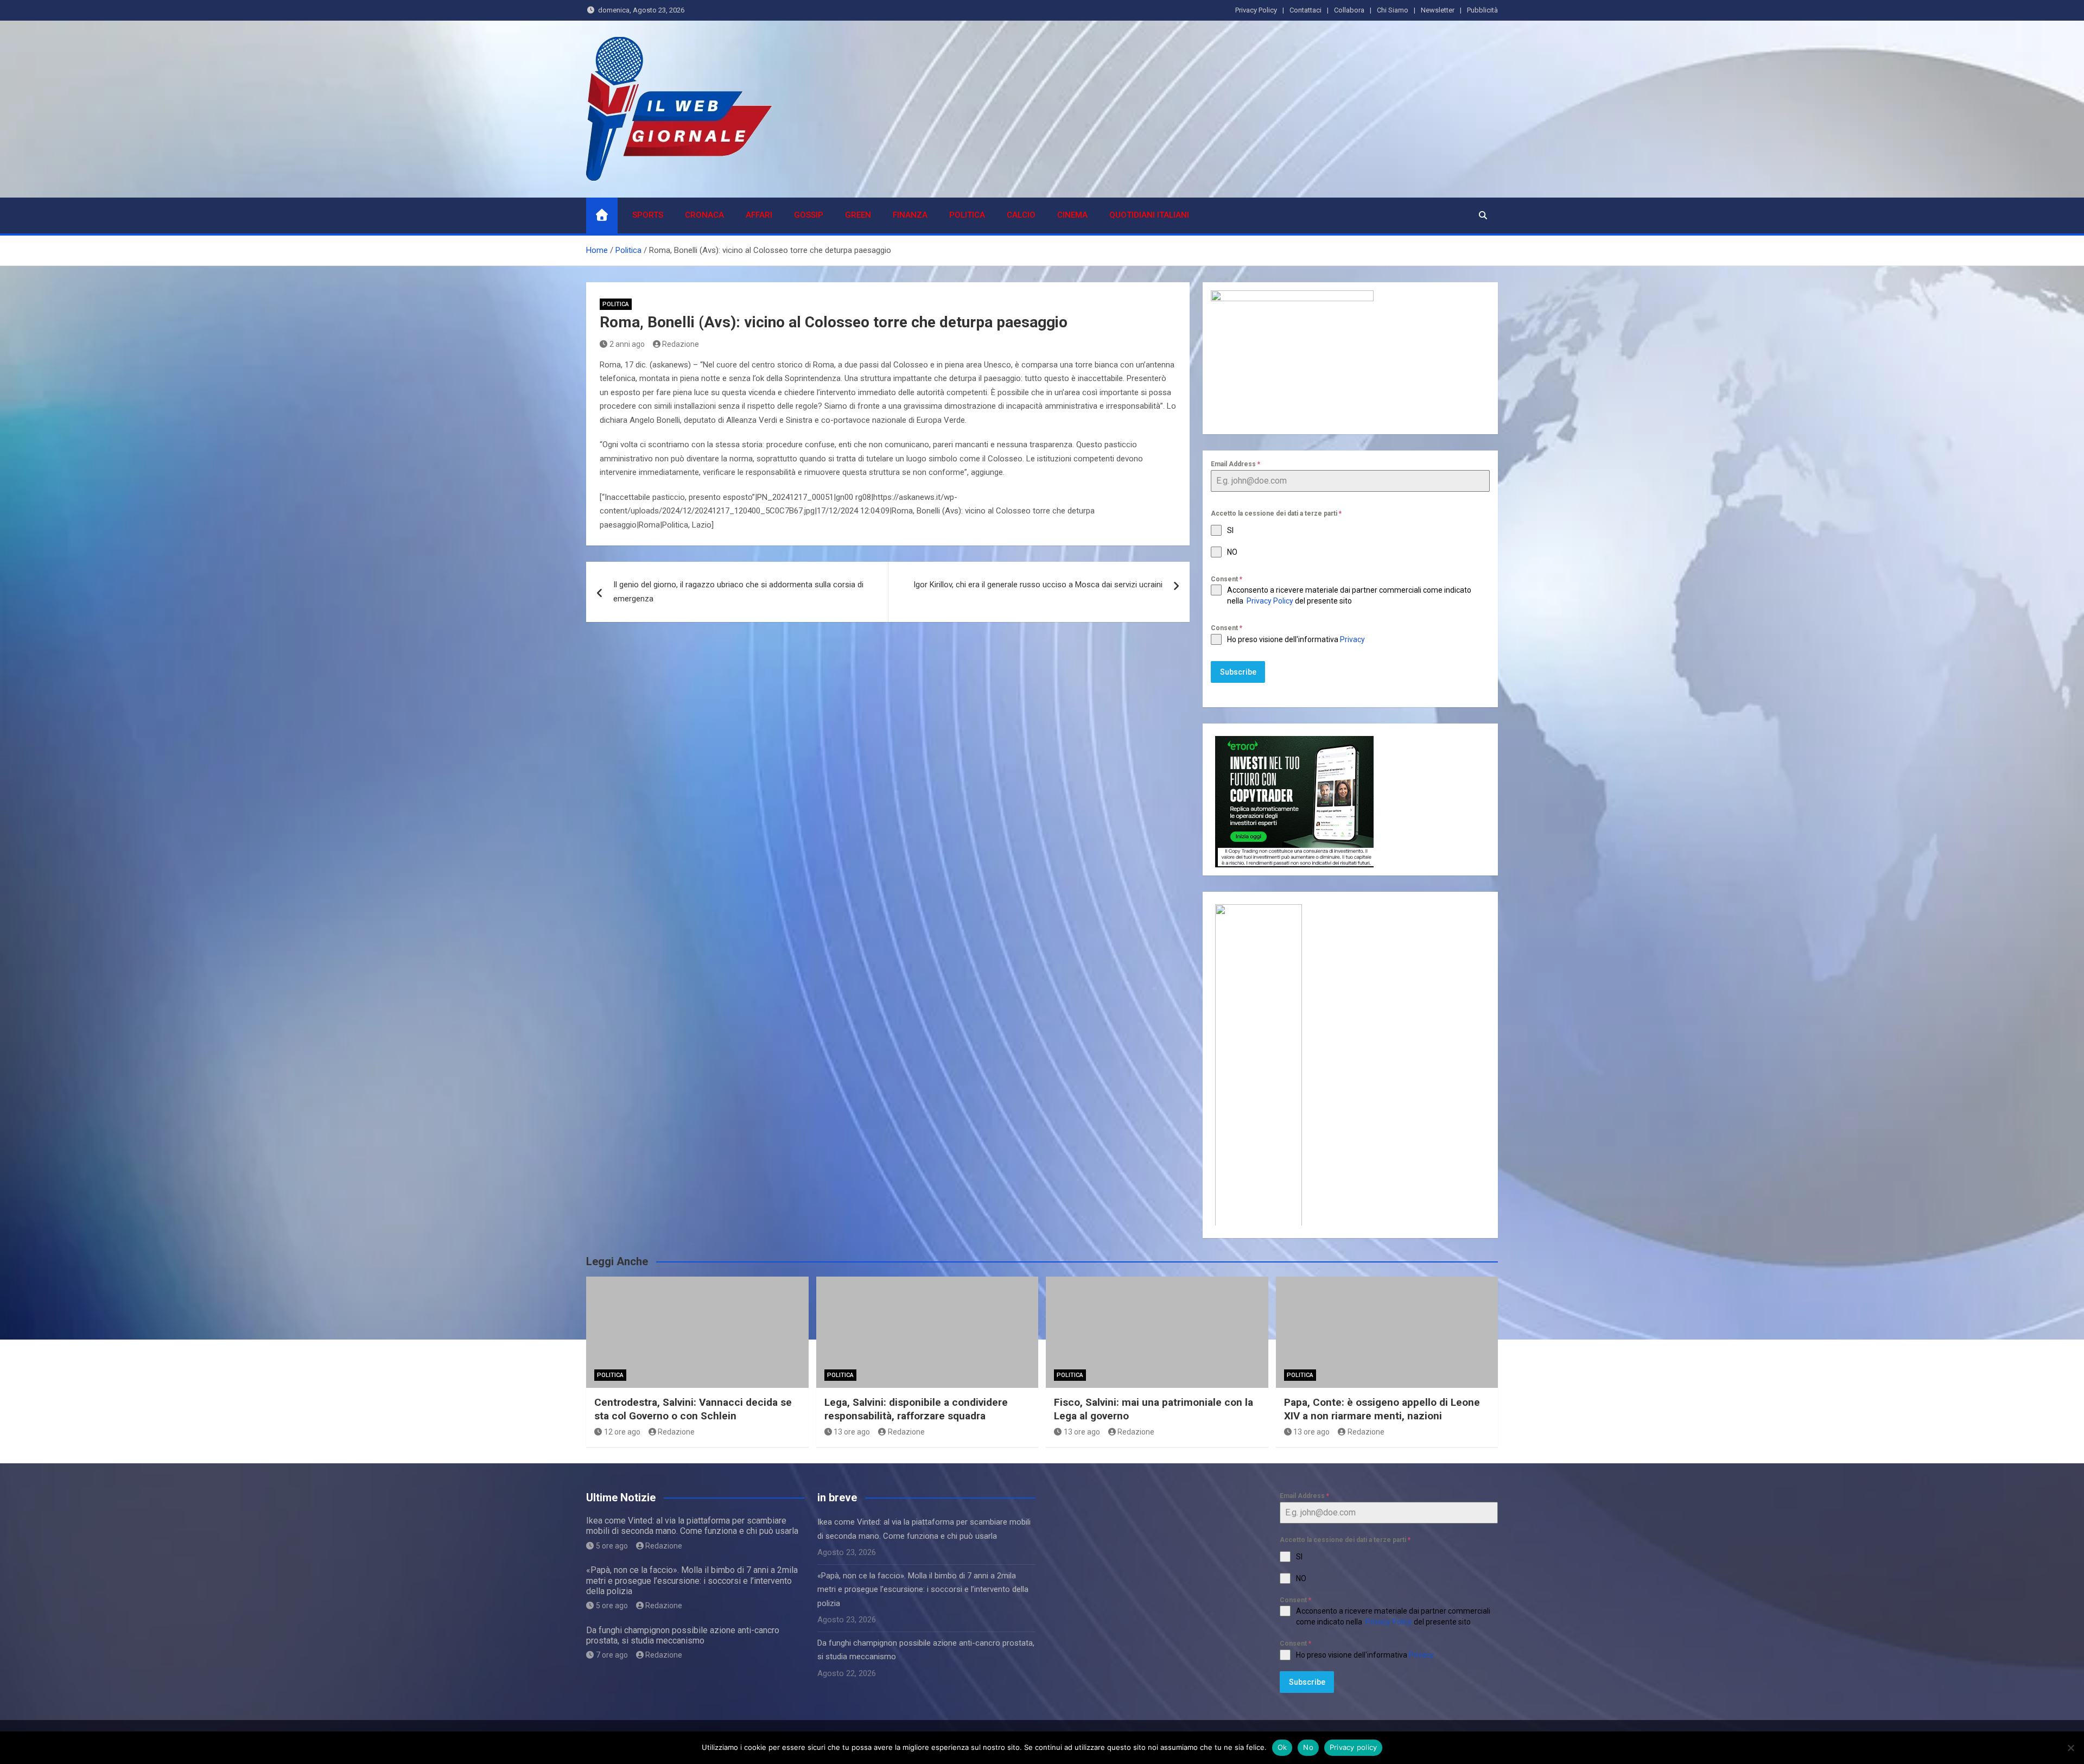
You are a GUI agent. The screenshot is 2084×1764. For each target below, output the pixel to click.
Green (858, 215)
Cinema (1072, 215)
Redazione (681, 344)
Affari (759, 215)
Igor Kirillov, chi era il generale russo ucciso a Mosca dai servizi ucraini (1038, 585)
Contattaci (1305, 10)
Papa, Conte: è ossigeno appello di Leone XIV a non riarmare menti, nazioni (1382, 1409)
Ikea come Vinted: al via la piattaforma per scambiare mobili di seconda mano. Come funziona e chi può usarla (692, 1526)
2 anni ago (627, 344)
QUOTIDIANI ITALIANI (1149, 215)
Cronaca (704, 215)
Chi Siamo (1393, 10)
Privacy (1353, 639)
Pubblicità (1482, 10)
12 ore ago (622, 1432)
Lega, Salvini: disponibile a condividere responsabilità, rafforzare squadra (916, 1409)
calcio (1021, 215)
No (1308, 1747)
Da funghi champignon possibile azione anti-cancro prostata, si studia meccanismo (683, 1635)
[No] (2070, 1748)
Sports (648, 215)
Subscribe (1238, 672)
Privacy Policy (1256, 10)
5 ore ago (612, 1546)
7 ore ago (612, 1655)
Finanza (910, 215)
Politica (967, 215)
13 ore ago (852, 1432)
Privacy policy (1354, 1747)
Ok (1282, 1747)
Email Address (1235, 464)
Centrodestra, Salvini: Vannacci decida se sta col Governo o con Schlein (693, 1409)
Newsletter (1438, 10)
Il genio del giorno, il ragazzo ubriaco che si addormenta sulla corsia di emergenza (738, 592)
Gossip (809, 215)
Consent (1227, 579)
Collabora (1349, 10)
